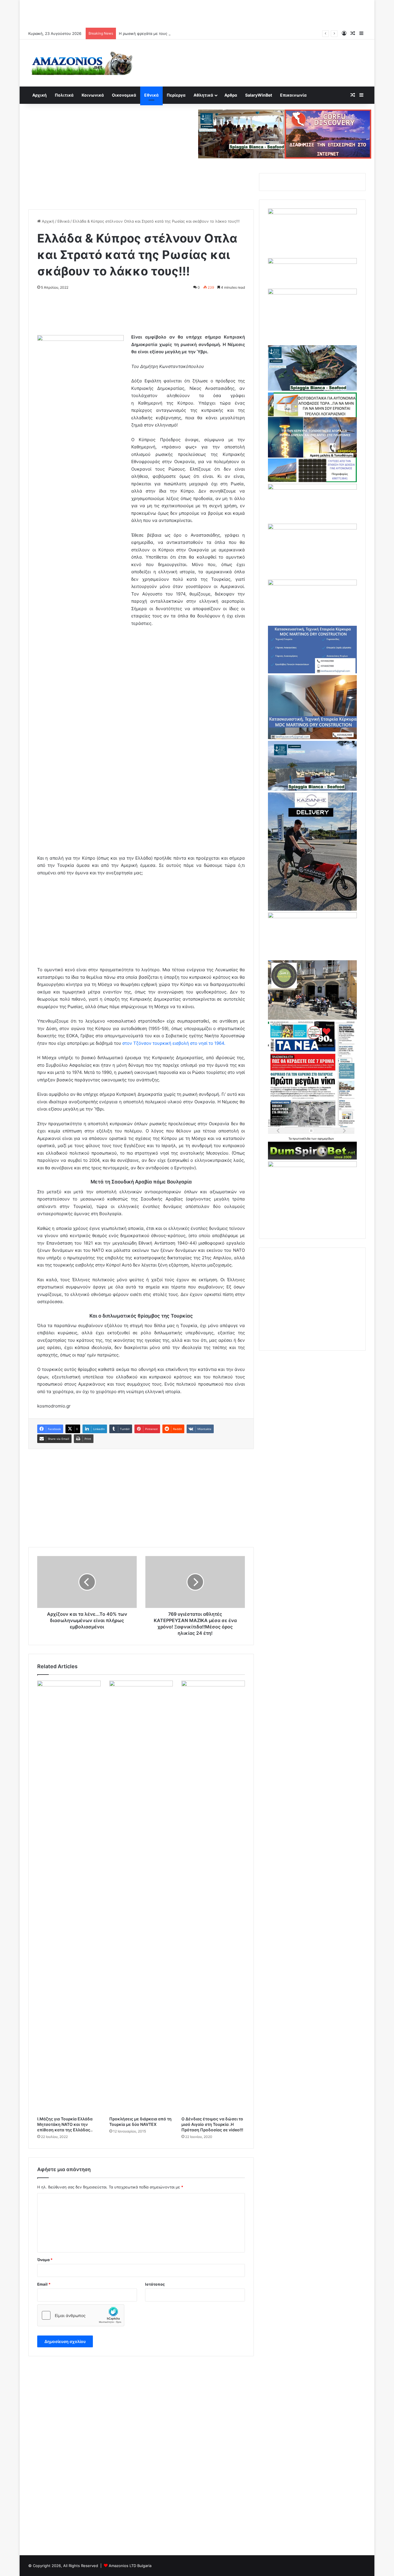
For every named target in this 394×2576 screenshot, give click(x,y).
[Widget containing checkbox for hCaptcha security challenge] (81, 2315)
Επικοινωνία (293, 95)
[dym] (312, 1158)
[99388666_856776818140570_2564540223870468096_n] (312, 909)
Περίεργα (176, 95)
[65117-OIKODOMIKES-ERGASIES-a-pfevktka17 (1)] (312, 738)
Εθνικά (151, 95)
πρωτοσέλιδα (302, 1138)
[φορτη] (312, 293)
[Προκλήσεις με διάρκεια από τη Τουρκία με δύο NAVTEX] (141, 1897)
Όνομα (45, 2260)
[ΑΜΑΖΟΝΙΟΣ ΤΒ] (312, 213)
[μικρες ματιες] (312, 1166)
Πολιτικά (64, 95)
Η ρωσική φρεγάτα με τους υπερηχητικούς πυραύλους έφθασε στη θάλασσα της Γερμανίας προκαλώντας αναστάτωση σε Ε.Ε (232, 33)
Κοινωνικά (93, 95)
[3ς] (312, 917)
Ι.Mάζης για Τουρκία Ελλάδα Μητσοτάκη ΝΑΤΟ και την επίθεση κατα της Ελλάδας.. (65, 2124)
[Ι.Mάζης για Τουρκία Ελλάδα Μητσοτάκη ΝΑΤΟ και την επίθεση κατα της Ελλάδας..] (69, 1897)
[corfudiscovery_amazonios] (328, 134)
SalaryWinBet (259, 95)
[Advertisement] (197, 13)
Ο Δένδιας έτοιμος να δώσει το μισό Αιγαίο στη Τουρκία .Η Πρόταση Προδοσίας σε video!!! (212, 2124)
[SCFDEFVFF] (312, 672)
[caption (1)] (312, 789)
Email (44, 2284)
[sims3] (312, 1018)
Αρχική (40, 95)
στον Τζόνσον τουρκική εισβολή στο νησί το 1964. (174, 1043)
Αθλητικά (203, 95)
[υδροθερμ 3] (312, 528)
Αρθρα (231, 95)
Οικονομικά (124, 95)
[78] (312, 481)
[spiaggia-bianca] (241, 134)
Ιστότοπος (155, 2284)
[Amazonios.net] (82, 63)
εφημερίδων (326, 1138)
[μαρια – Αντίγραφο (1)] (312, 488)
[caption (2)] (312, 389)
